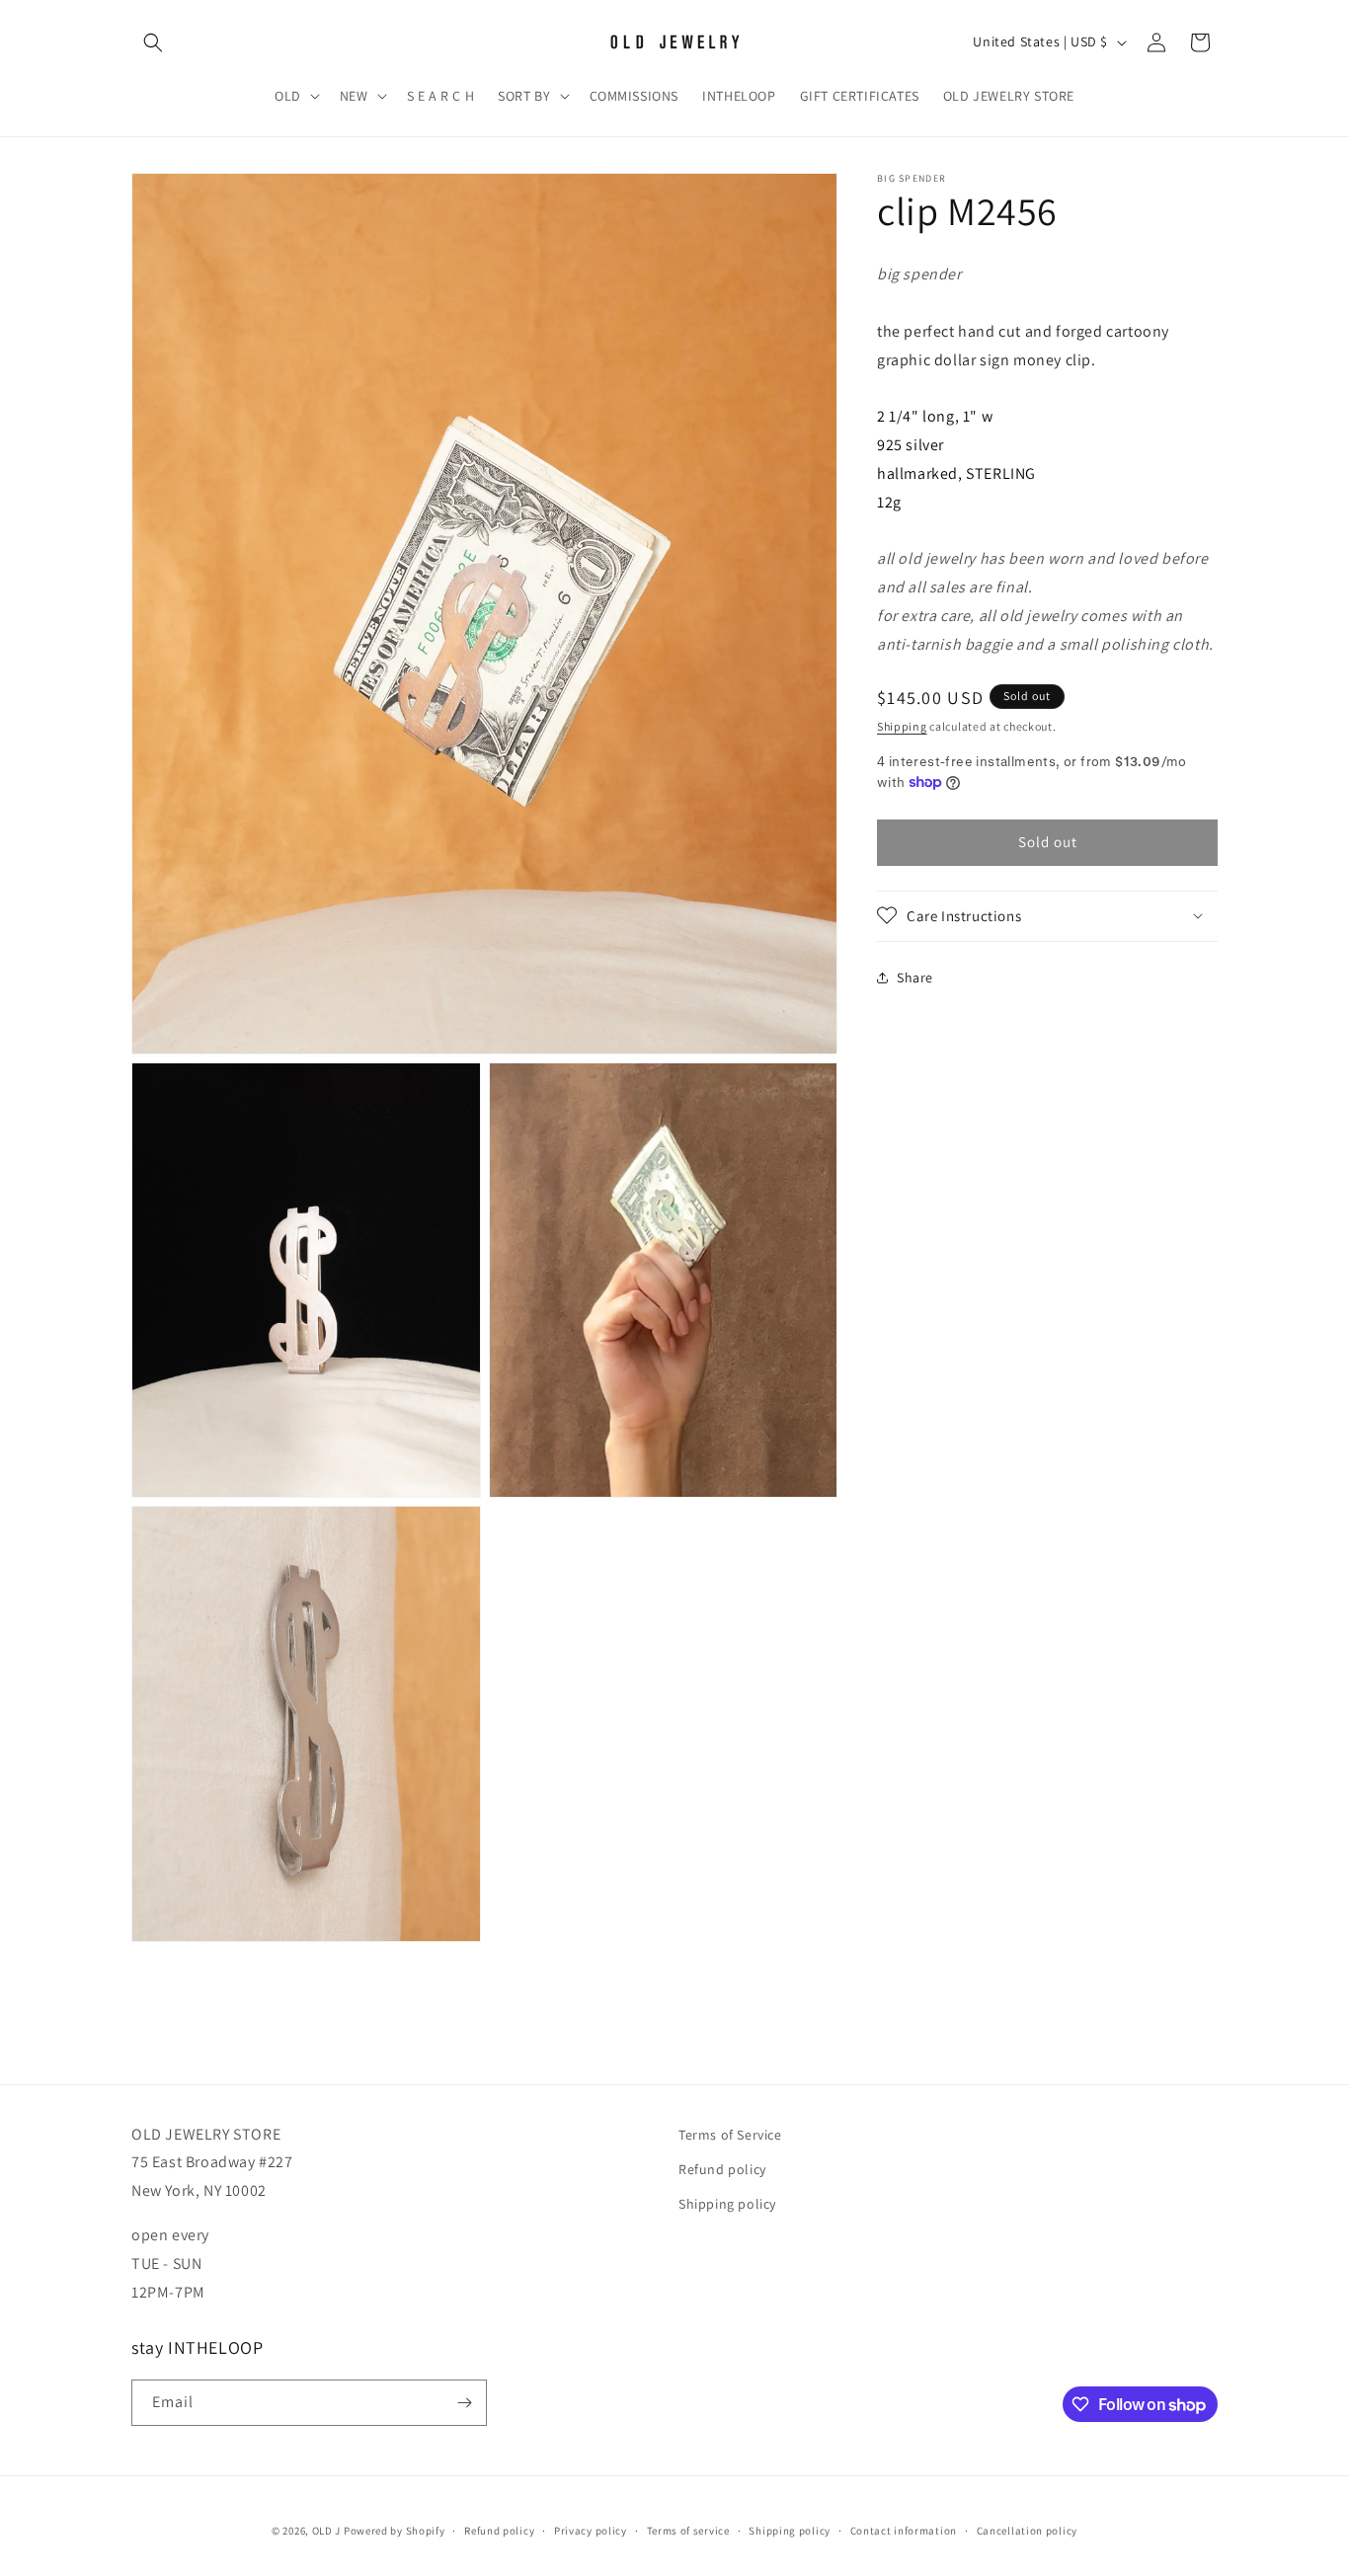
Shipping (902, 725)
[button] (153, 42)
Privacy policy (591, 2531)
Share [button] (915, 976)
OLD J (327, 2531)
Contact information (904, 2531)
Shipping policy (727, 2204)
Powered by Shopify (395, 2531)
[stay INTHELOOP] (464, 2403)
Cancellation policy (1027, 2531)
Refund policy (722, 2169)
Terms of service (688, 2531)
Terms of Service (730, 2135)
